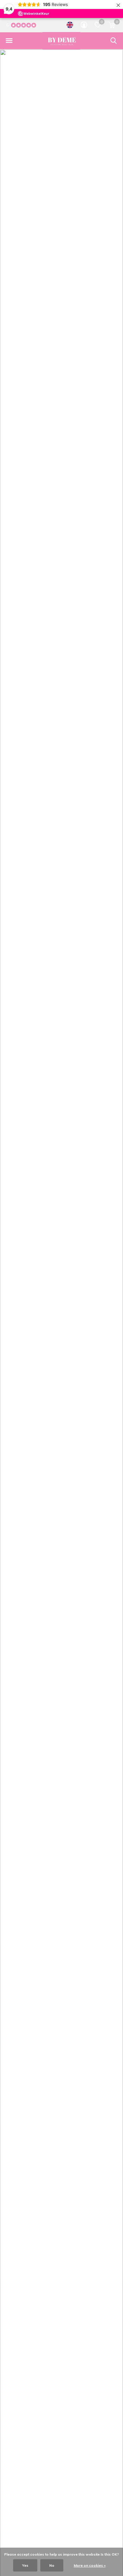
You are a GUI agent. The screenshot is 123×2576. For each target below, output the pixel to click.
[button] (9, 41)
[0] (112, 25)
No (52, 2565)
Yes (25, 2565)
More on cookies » (90, 2565)
